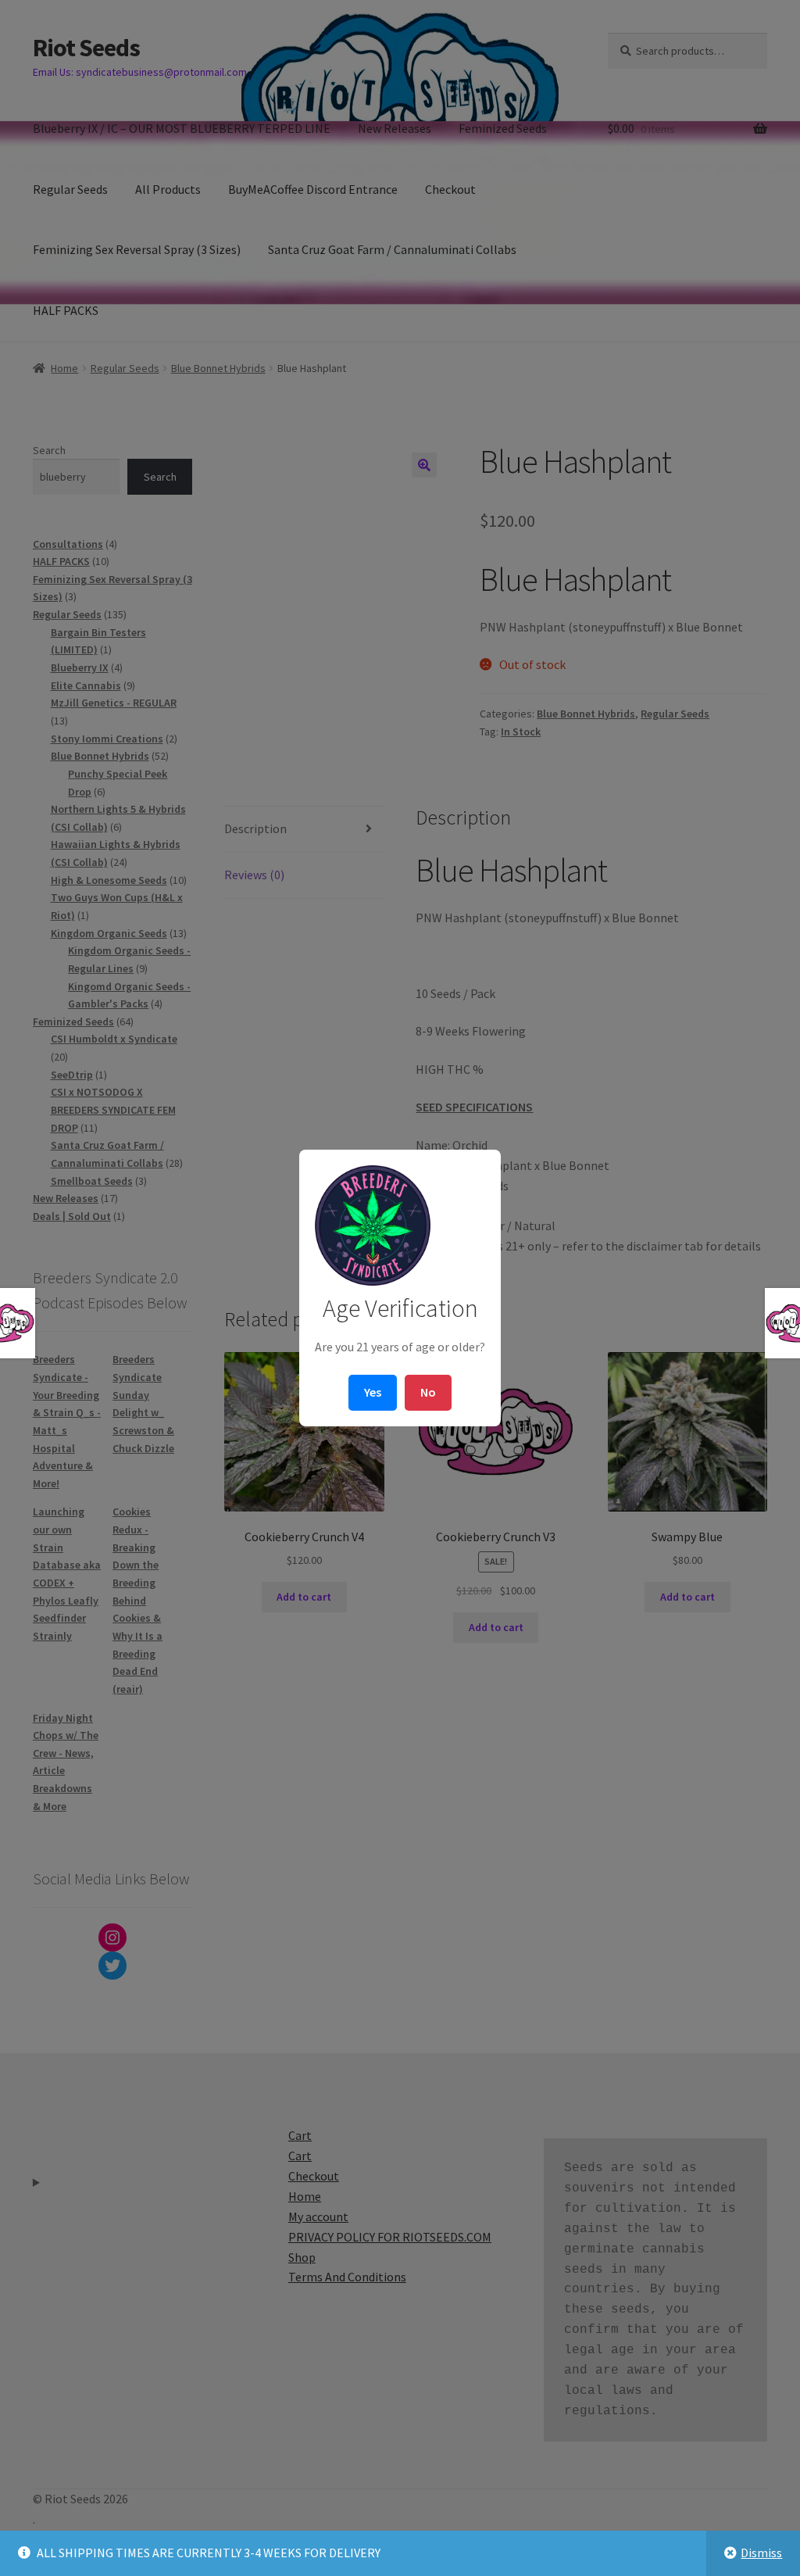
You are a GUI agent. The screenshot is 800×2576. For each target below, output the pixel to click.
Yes (373, 1392)
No (428, 1392)
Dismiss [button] (761, 2553)
